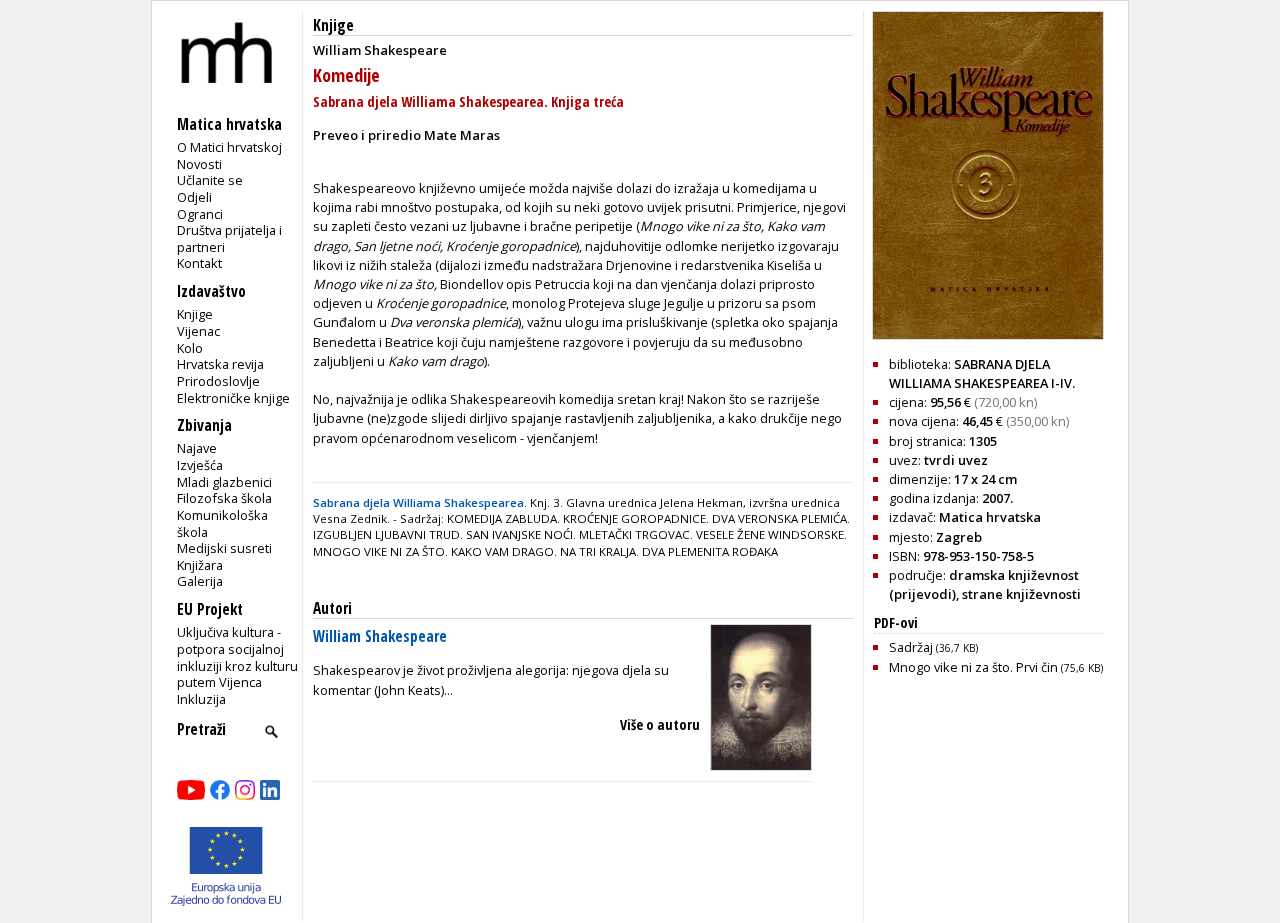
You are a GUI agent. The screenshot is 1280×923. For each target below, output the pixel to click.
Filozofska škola (224, 498)
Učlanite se (210, 180)
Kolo (190, 348)
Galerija (200, 581)
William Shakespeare (380, 636)
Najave (197, 448)
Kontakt (199, 263)
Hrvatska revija (220, 364)
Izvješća (200, 465)
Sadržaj (933, 647)
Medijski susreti (224, 548)
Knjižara (200, 565)
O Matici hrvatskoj (229, 147)
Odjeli (194, 197)
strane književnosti (1021, 594)
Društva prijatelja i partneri (229, 238)
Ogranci (200, 214)
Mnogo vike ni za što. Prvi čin (996, 667)
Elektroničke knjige (233, 398)
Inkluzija (201, 699)
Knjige (195, 314)
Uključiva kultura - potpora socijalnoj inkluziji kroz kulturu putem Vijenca (237, 657)
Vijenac (198, 331)
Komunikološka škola (222, 523)
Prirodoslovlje (218, 381)
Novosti (199, 164)
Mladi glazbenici (224, 482)
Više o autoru (660, 724)
